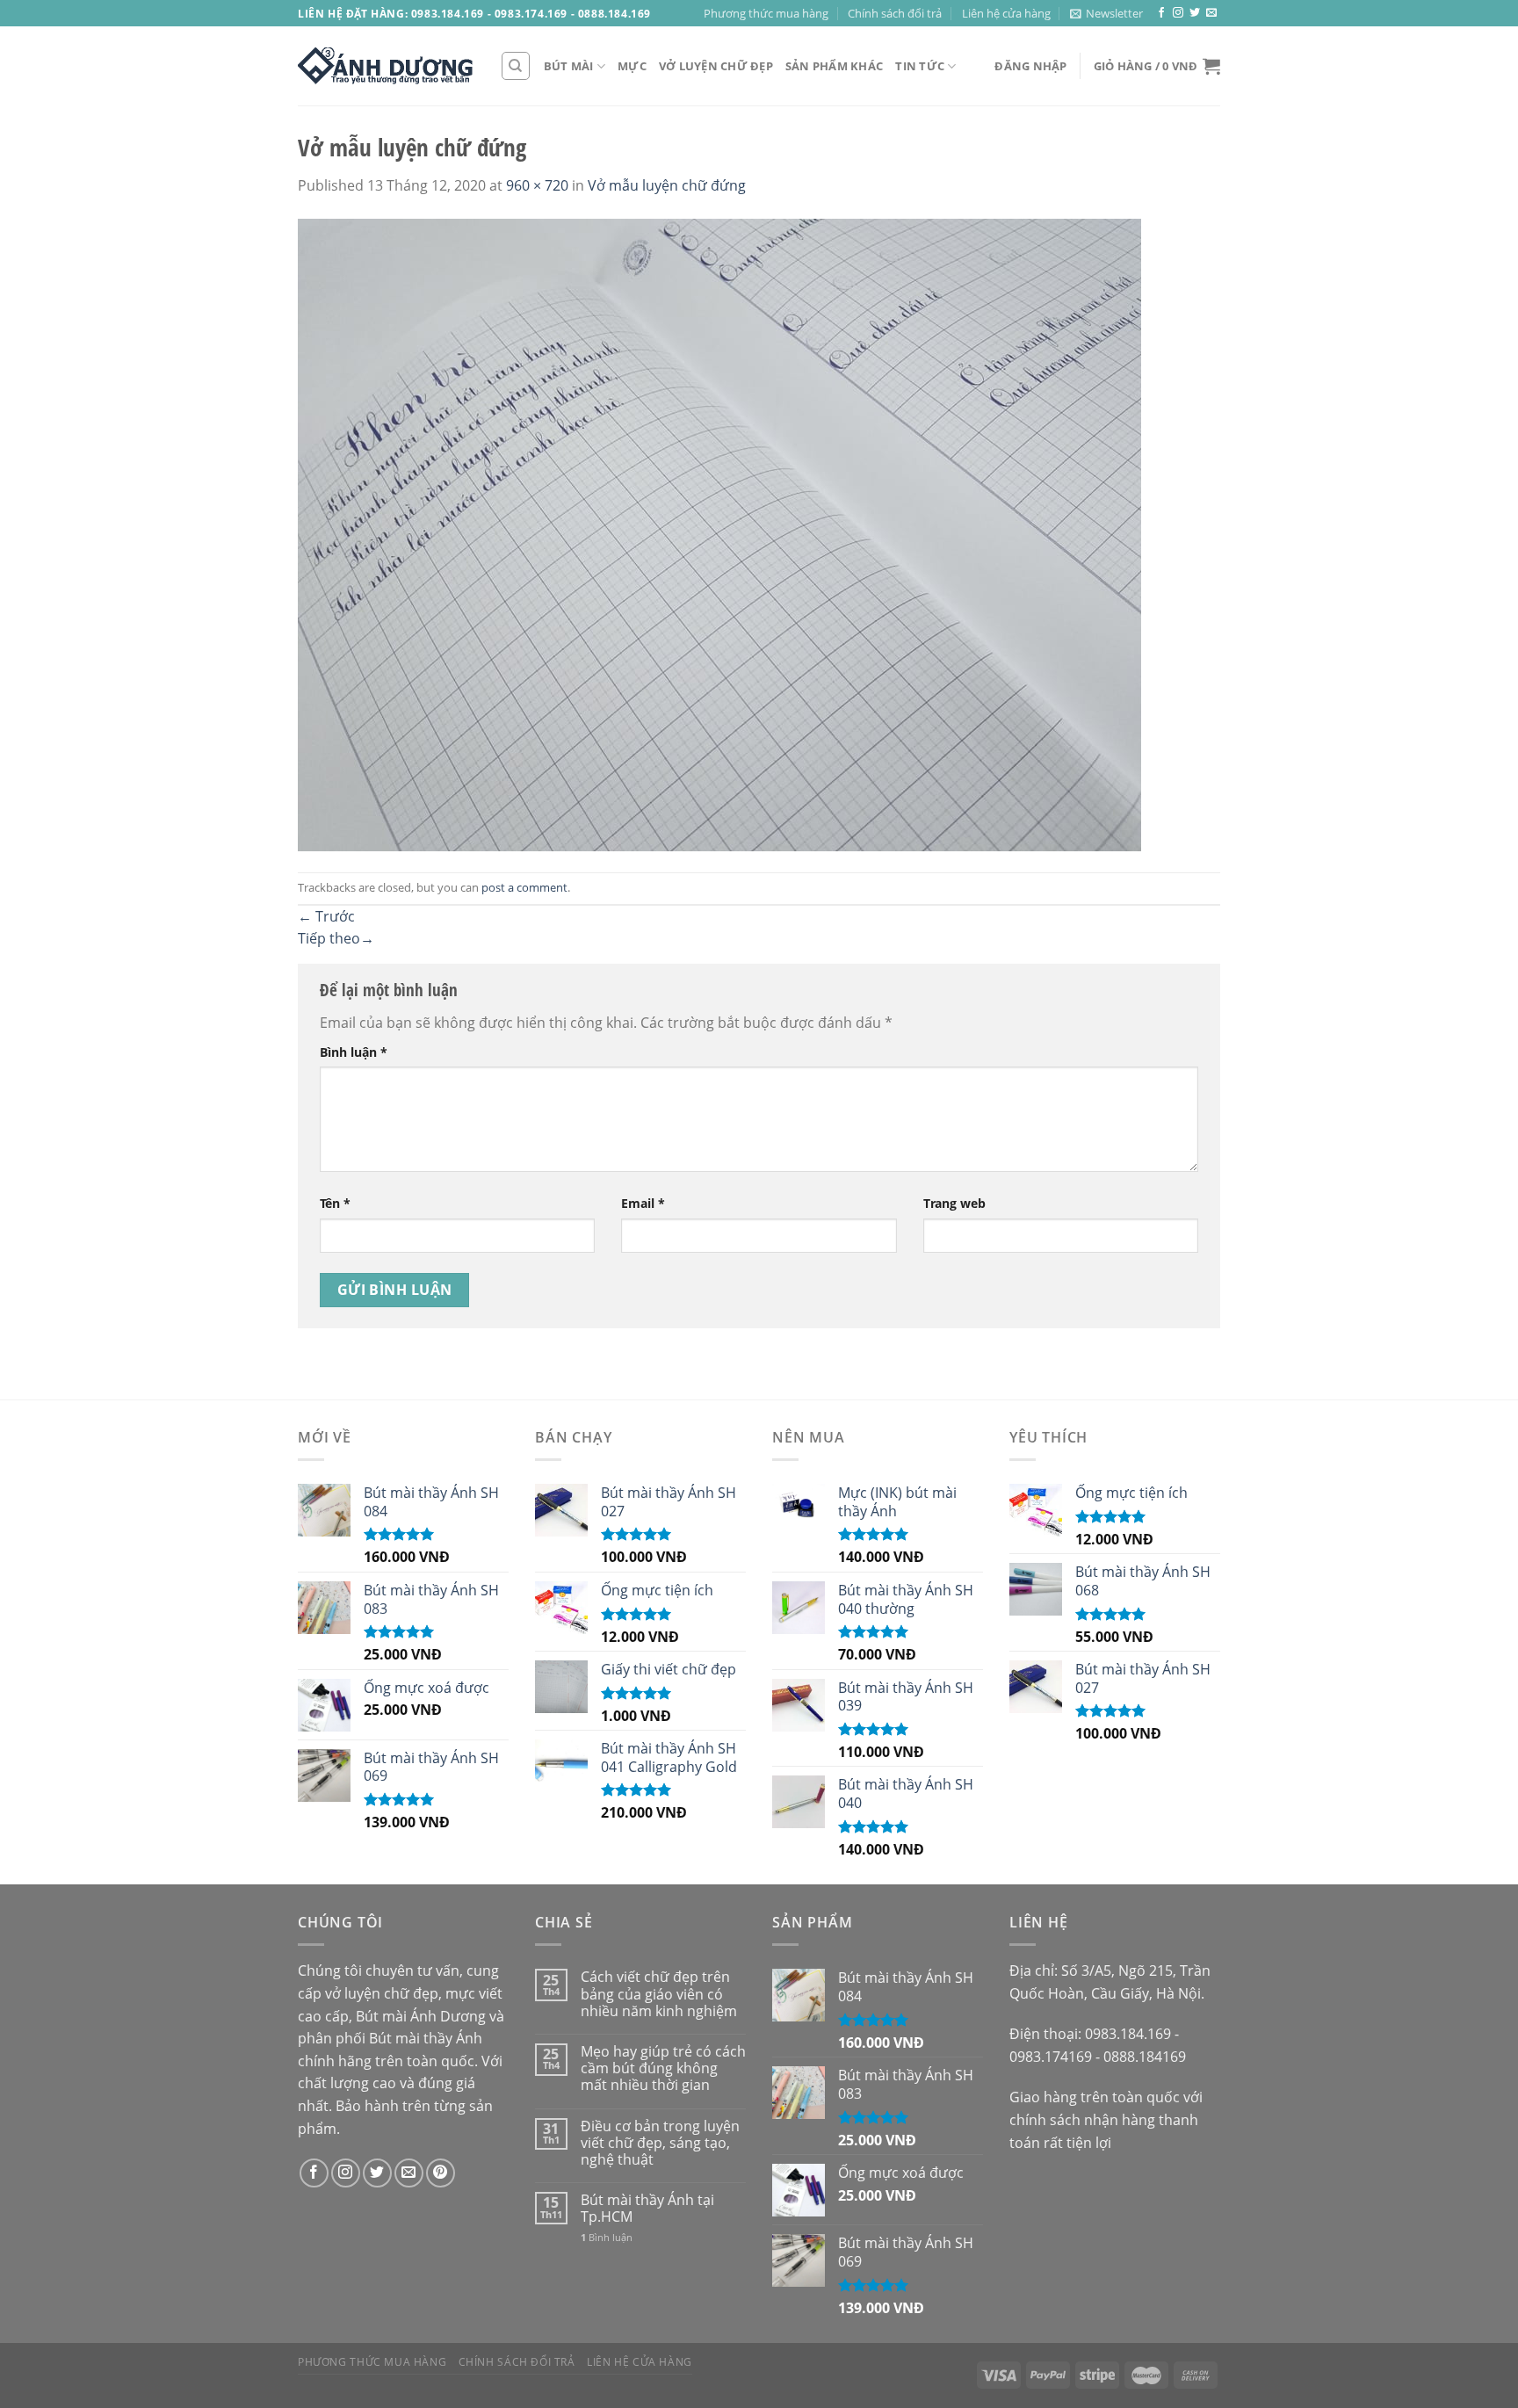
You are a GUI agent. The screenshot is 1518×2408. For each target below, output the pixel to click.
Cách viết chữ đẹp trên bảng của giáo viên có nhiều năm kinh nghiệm (659, 1994)
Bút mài (569, 66)
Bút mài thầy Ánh (426, 2038)
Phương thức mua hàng (766, 13)
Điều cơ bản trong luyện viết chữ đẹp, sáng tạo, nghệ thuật (660, 2144)
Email (643, 1203)
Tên (335, 1203)
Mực (632, 66)
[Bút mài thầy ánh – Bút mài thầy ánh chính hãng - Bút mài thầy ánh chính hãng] (386, 66)
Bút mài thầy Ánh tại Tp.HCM (647, 2209)
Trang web (954, 1203)
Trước (326, 916)
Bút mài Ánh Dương (421, 2016)
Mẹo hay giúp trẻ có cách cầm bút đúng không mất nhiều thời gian (663, 2069)
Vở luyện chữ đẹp (716, 66)
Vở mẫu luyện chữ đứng (667, 185)
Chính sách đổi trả (895, 13)
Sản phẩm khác (834, 66)
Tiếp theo (336, 938)
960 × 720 (537, 185)
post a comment (524, 887)
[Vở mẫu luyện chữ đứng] (719, 533)
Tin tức (920, 66)
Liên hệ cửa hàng (1006, 13)
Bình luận (354, 1052)
